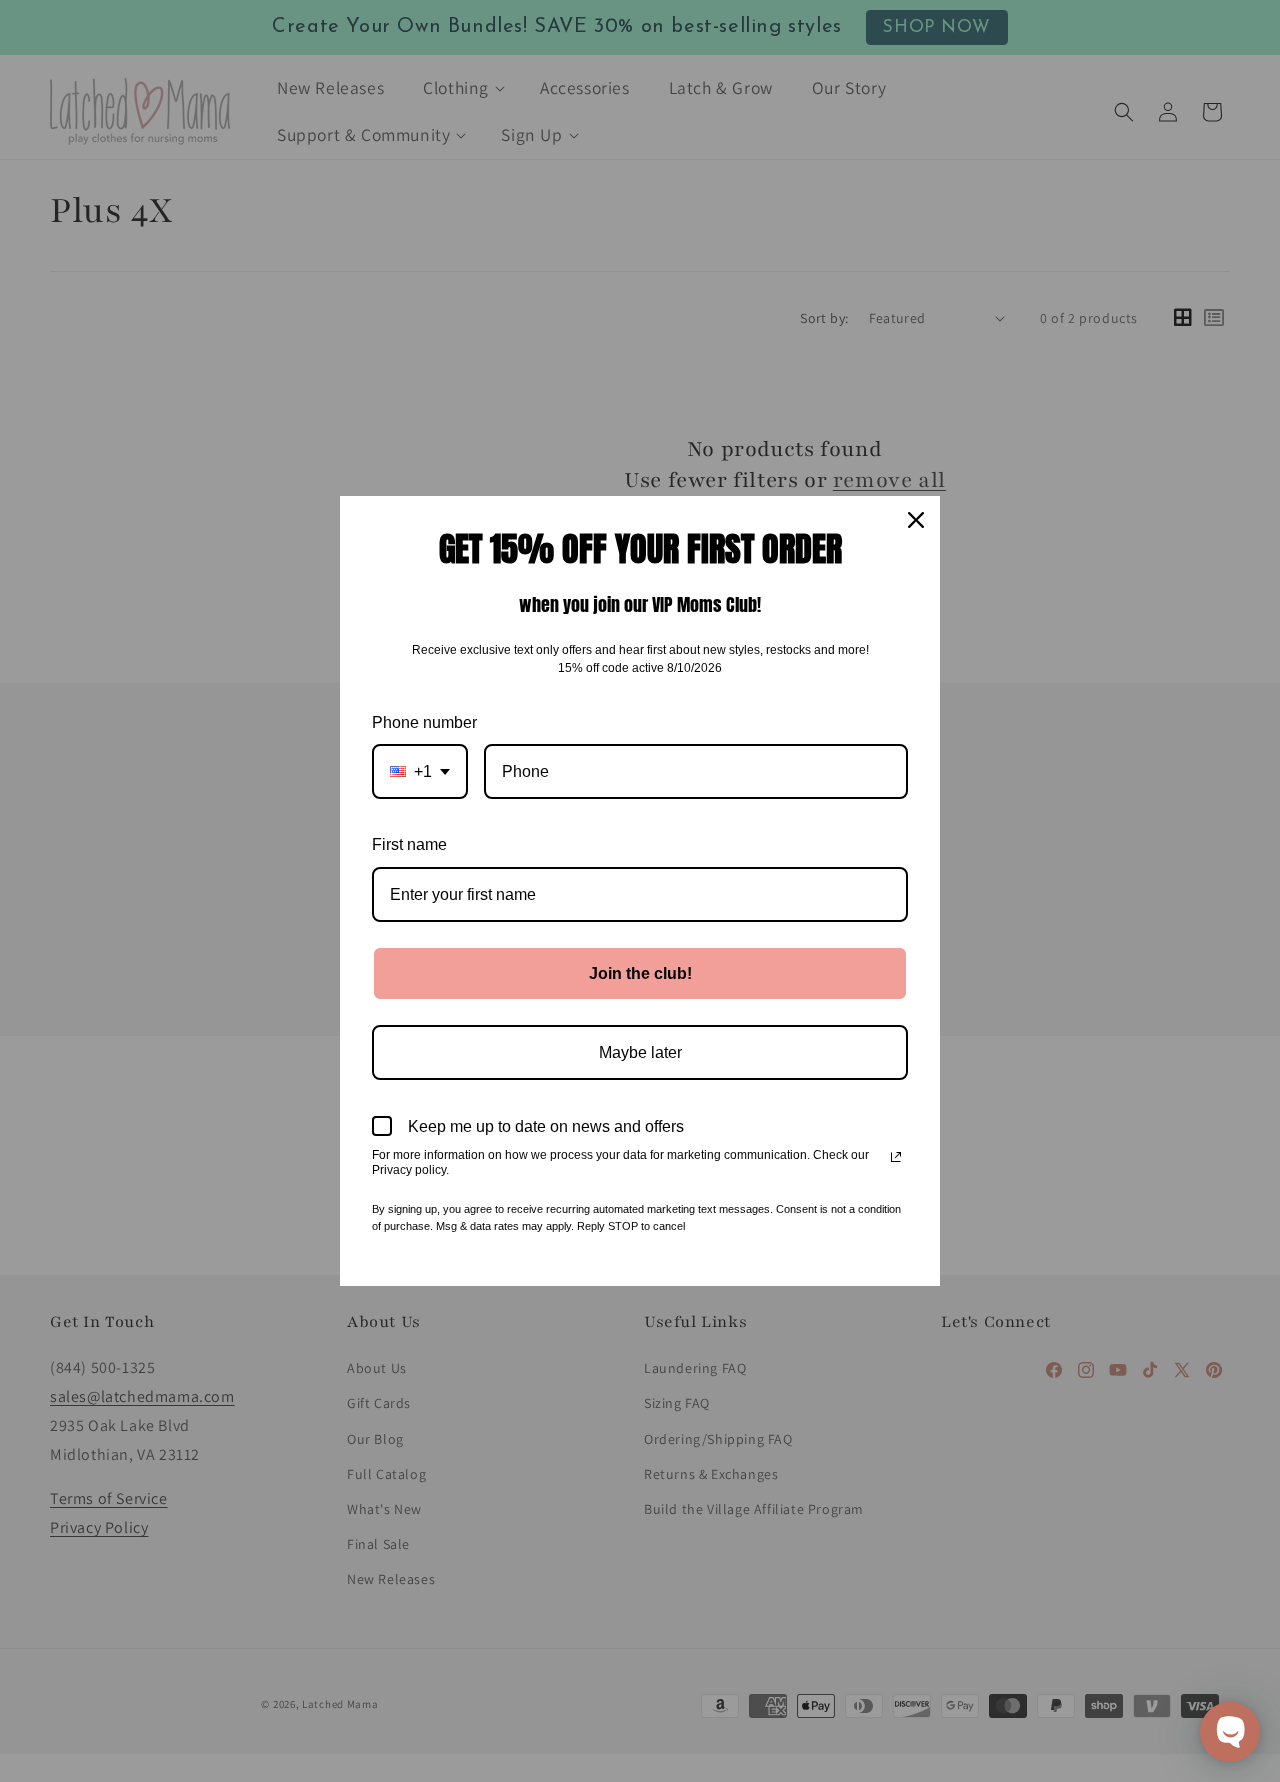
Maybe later (640, 1052)
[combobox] (420, 771)
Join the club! (640, 973)
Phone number (424, 722)
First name (409, 844)
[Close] (916, 520)
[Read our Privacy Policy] (896, 1157)
